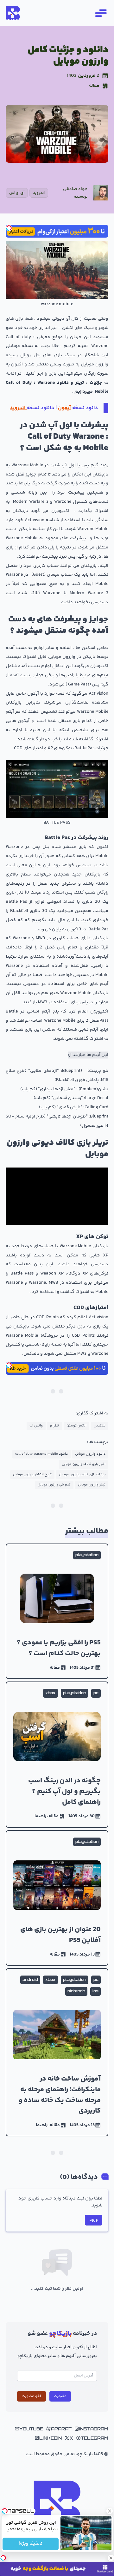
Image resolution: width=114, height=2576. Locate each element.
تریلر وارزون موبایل (92, 1485)
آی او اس (17, 193)
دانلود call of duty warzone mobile (41, 1454)
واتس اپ (36, 1426)
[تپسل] (9, 228)
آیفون (64, 408)
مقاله (94, 86)
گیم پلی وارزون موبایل (54, 1485)
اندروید (39, 193)
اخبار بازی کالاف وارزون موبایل (84, 1464)
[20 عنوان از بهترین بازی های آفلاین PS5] (57, 1898)
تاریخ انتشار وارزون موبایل (32, 1475)
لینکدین (100, 1426)
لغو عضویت (31, 2396)
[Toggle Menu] (100, 13)
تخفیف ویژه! (31, 2544)
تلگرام (54, 1426)
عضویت (60, 2396)
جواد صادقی (75, 189)
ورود (94, 2220)
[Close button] (109, 2511)
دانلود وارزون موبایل (90, 1454)
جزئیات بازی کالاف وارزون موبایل (82, 1475)
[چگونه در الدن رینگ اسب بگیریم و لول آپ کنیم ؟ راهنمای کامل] (57, 1755)
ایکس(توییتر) (76, 1426)
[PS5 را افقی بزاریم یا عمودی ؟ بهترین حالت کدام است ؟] (57, 1611)
